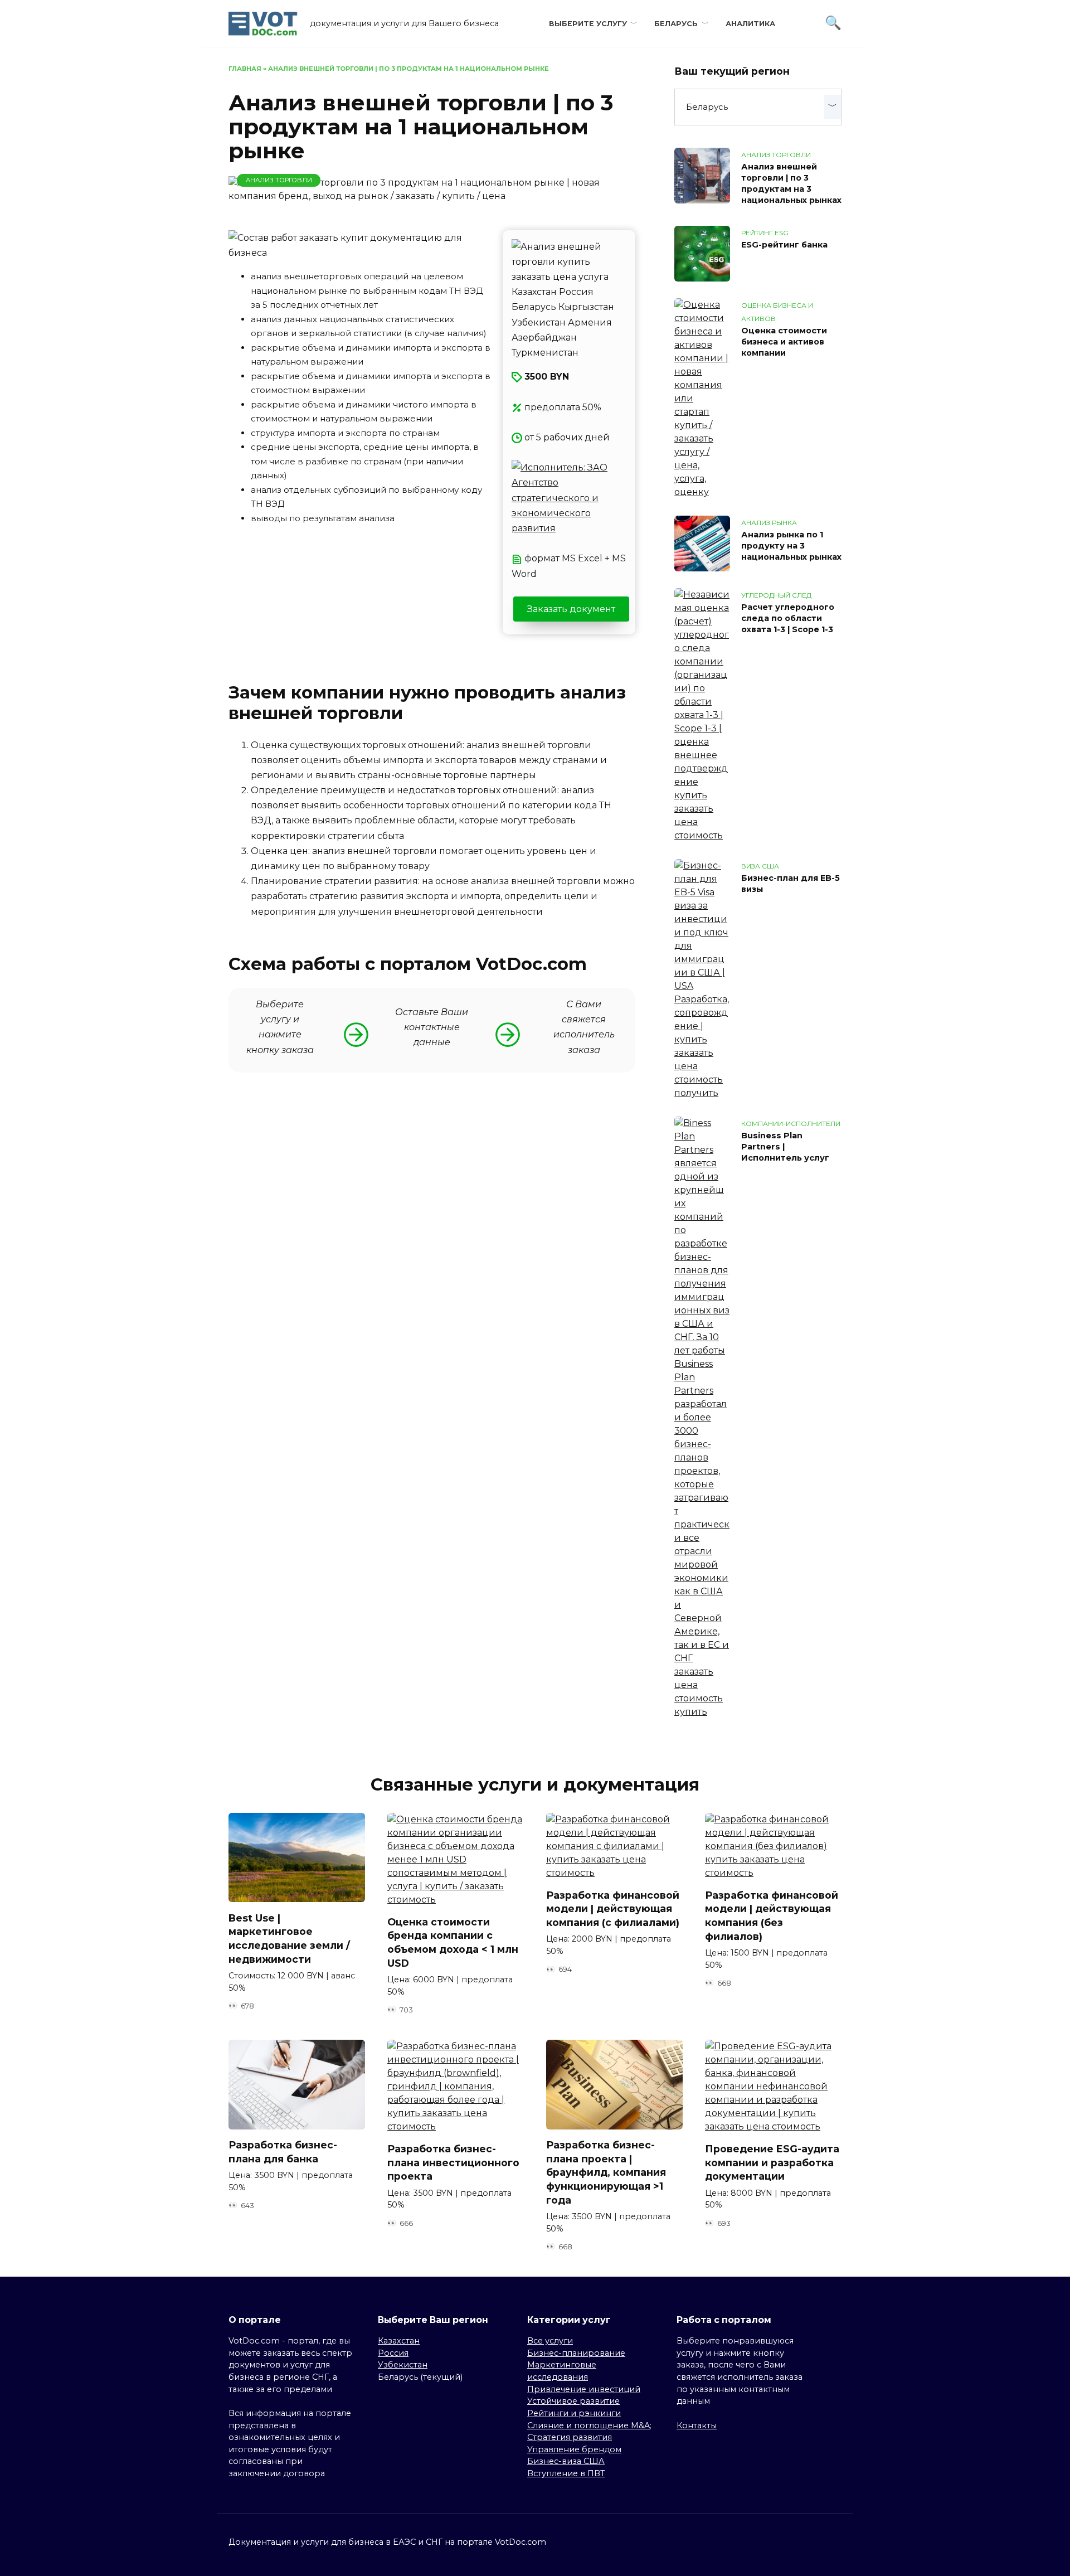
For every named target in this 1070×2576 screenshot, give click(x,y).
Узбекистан (403, 2365)
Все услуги (550, 2341)
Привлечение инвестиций (584, 2389)
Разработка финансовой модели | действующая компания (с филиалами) (613, 1909)
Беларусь (676, 24)
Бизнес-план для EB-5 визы (791, 884)
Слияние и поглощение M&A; (589, 2425)
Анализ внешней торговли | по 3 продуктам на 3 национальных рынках (791, 183)
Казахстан (399, 2341)
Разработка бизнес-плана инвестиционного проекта (453, 2162)
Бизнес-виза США (566, 2461)
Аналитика (750, 24)
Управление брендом (574, 2449)
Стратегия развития (570, 2437)
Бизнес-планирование (576, 2353)
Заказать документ (571, 609)
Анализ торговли (279, 180)
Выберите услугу (588, 24)
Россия (393, 2353)
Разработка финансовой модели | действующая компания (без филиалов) (772, 1916)
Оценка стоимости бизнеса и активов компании (784, 342)
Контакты (697, 2425)
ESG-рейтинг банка (784, 245)
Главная (245, 69)
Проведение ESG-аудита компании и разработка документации (772, 2162)
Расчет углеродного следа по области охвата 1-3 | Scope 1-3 (788, 618)
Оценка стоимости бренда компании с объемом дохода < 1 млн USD (453, 1942)
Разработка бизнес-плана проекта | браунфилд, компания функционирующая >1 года (606, 2172)
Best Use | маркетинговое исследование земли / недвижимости (289, 1938)
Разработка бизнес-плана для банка (283, 2152)
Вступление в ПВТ (566, 2473)
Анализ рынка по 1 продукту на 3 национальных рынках (791, 546)
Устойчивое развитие (573, 2401)
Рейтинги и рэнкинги (574, 2413)
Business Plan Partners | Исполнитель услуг (785, 1147)
